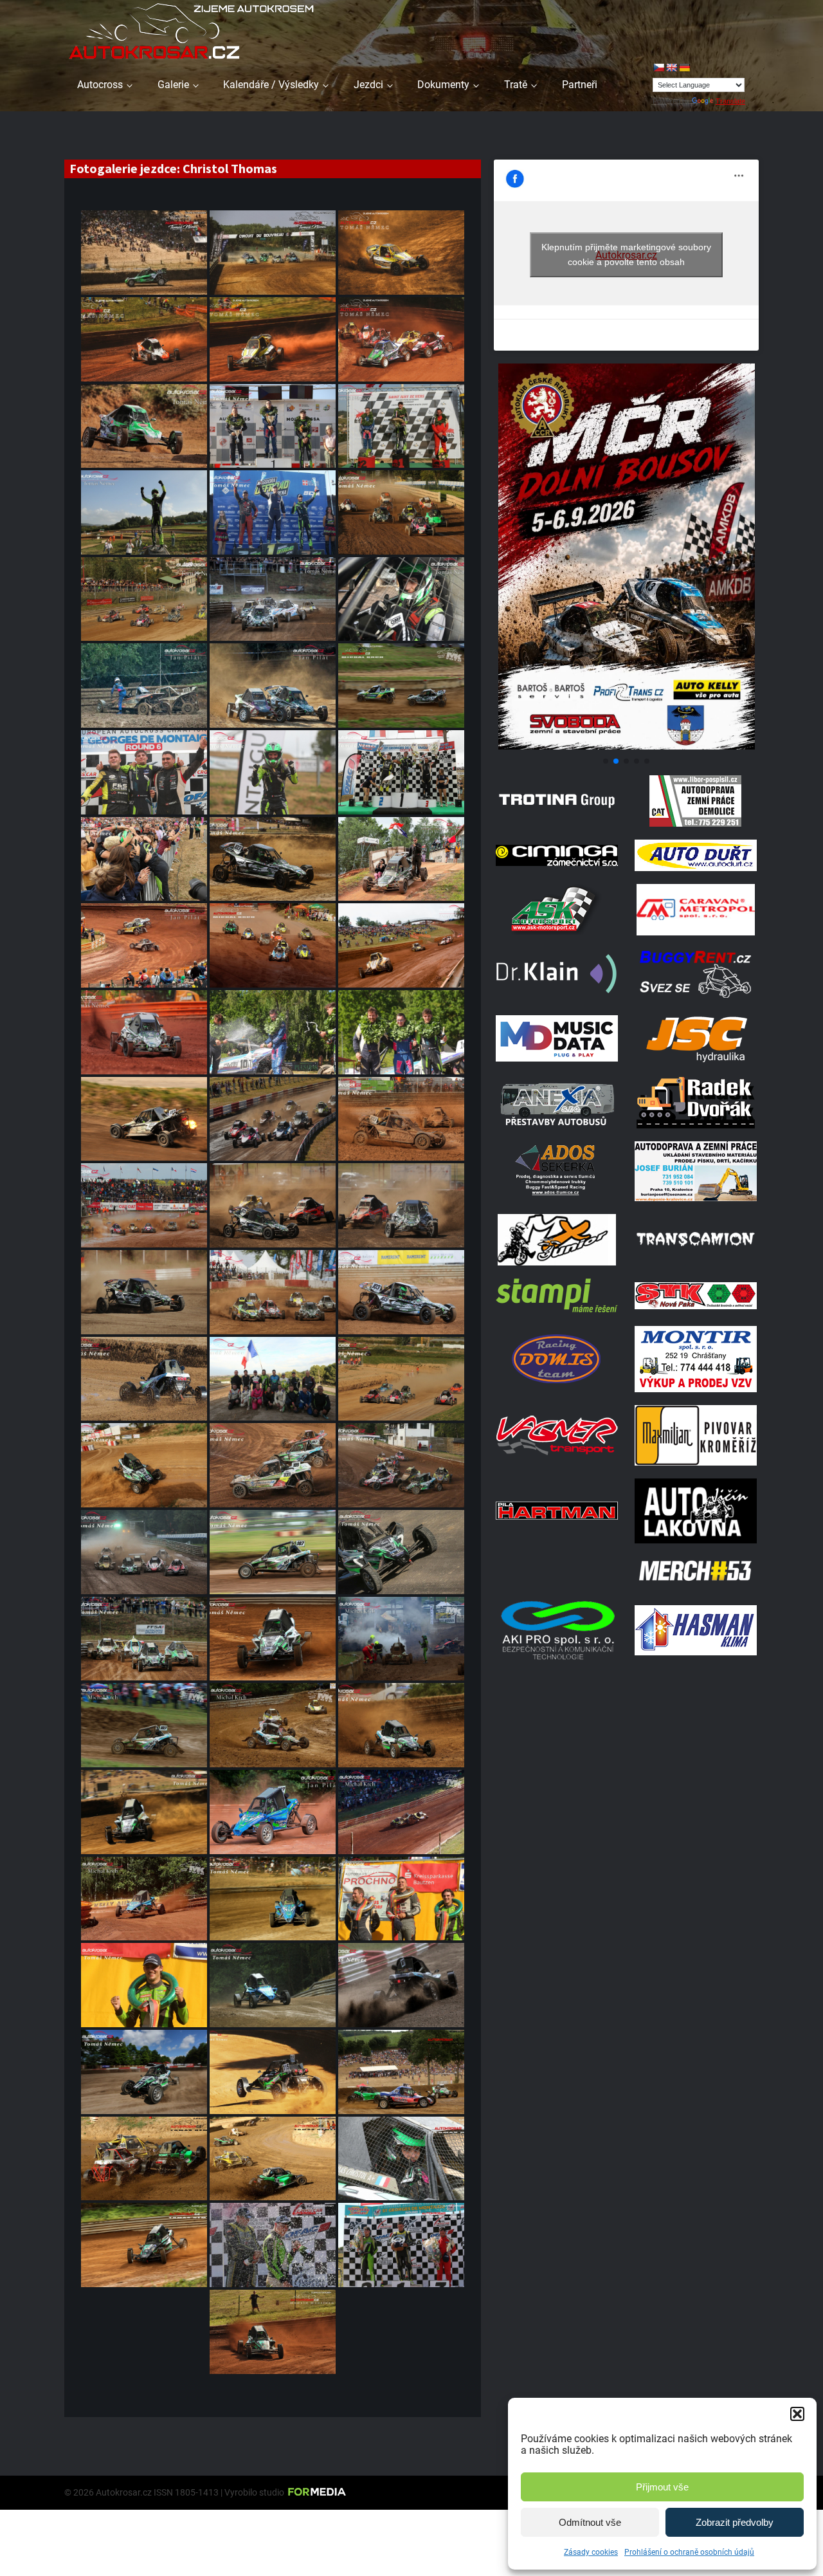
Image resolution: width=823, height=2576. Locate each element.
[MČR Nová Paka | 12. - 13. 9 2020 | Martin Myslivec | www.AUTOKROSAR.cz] (273, 2332)
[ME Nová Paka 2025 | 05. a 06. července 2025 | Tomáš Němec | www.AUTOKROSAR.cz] (144, 339)
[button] (797, 2414)
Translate (730, 101)
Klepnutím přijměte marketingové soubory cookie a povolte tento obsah (626, 254)
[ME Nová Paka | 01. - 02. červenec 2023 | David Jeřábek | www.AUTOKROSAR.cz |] (401, 945)
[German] (684, 68)
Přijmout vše (662, 2487)
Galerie (173, 85)
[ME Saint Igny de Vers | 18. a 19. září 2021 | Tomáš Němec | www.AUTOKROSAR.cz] (401, 2159)
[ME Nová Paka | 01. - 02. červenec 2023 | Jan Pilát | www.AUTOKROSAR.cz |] (401, 859)
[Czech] (658, 68)
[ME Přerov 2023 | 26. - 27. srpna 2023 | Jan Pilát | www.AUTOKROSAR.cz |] (144, 685)
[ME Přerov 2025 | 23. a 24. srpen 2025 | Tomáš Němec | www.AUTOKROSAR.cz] (401, 253)
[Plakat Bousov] (626, 746)
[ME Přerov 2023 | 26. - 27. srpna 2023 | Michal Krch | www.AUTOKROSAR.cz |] (401, 685)
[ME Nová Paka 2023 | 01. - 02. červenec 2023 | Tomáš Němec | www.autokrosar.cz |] (144, 1032)
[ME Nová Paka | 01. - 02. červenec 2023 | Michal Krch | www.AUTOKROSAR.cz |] (273, 945)
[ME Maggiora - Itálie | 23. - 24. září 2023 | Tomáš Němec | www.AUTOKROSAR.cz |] (273, 512)
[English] (671, 68)
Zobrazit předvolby (735, 2522)
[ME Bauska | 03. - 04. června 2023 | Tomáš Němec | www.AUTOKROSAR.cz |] (401, 1119)
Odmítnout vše (590, 2522)
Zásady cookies (591, 2552)
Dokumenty (443, 85)
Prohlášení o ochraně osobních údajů (689, 2552)
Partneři (580, 85)
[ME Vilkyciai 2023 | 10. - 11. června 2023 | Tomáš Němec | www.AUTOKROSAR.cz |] (273, 1032)
